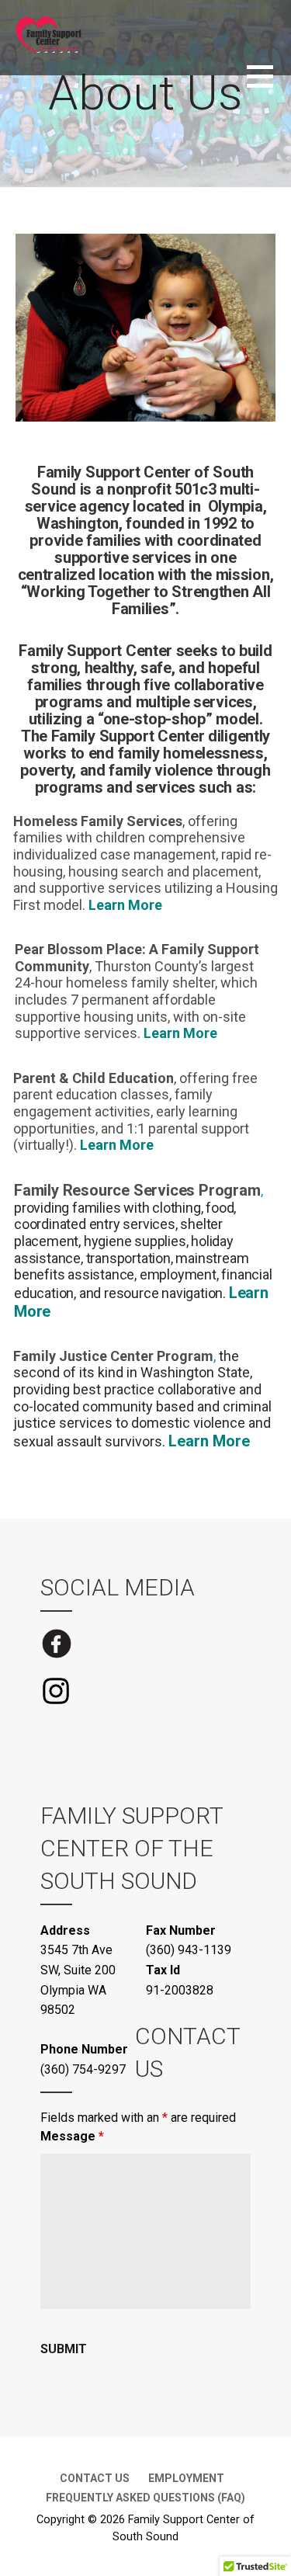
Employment (186, 2478)
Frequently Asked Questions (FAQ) (145, 2498)
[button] (269, 86)
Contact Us (95, 2478)
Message (72, 2136)
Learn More (125, 905)
